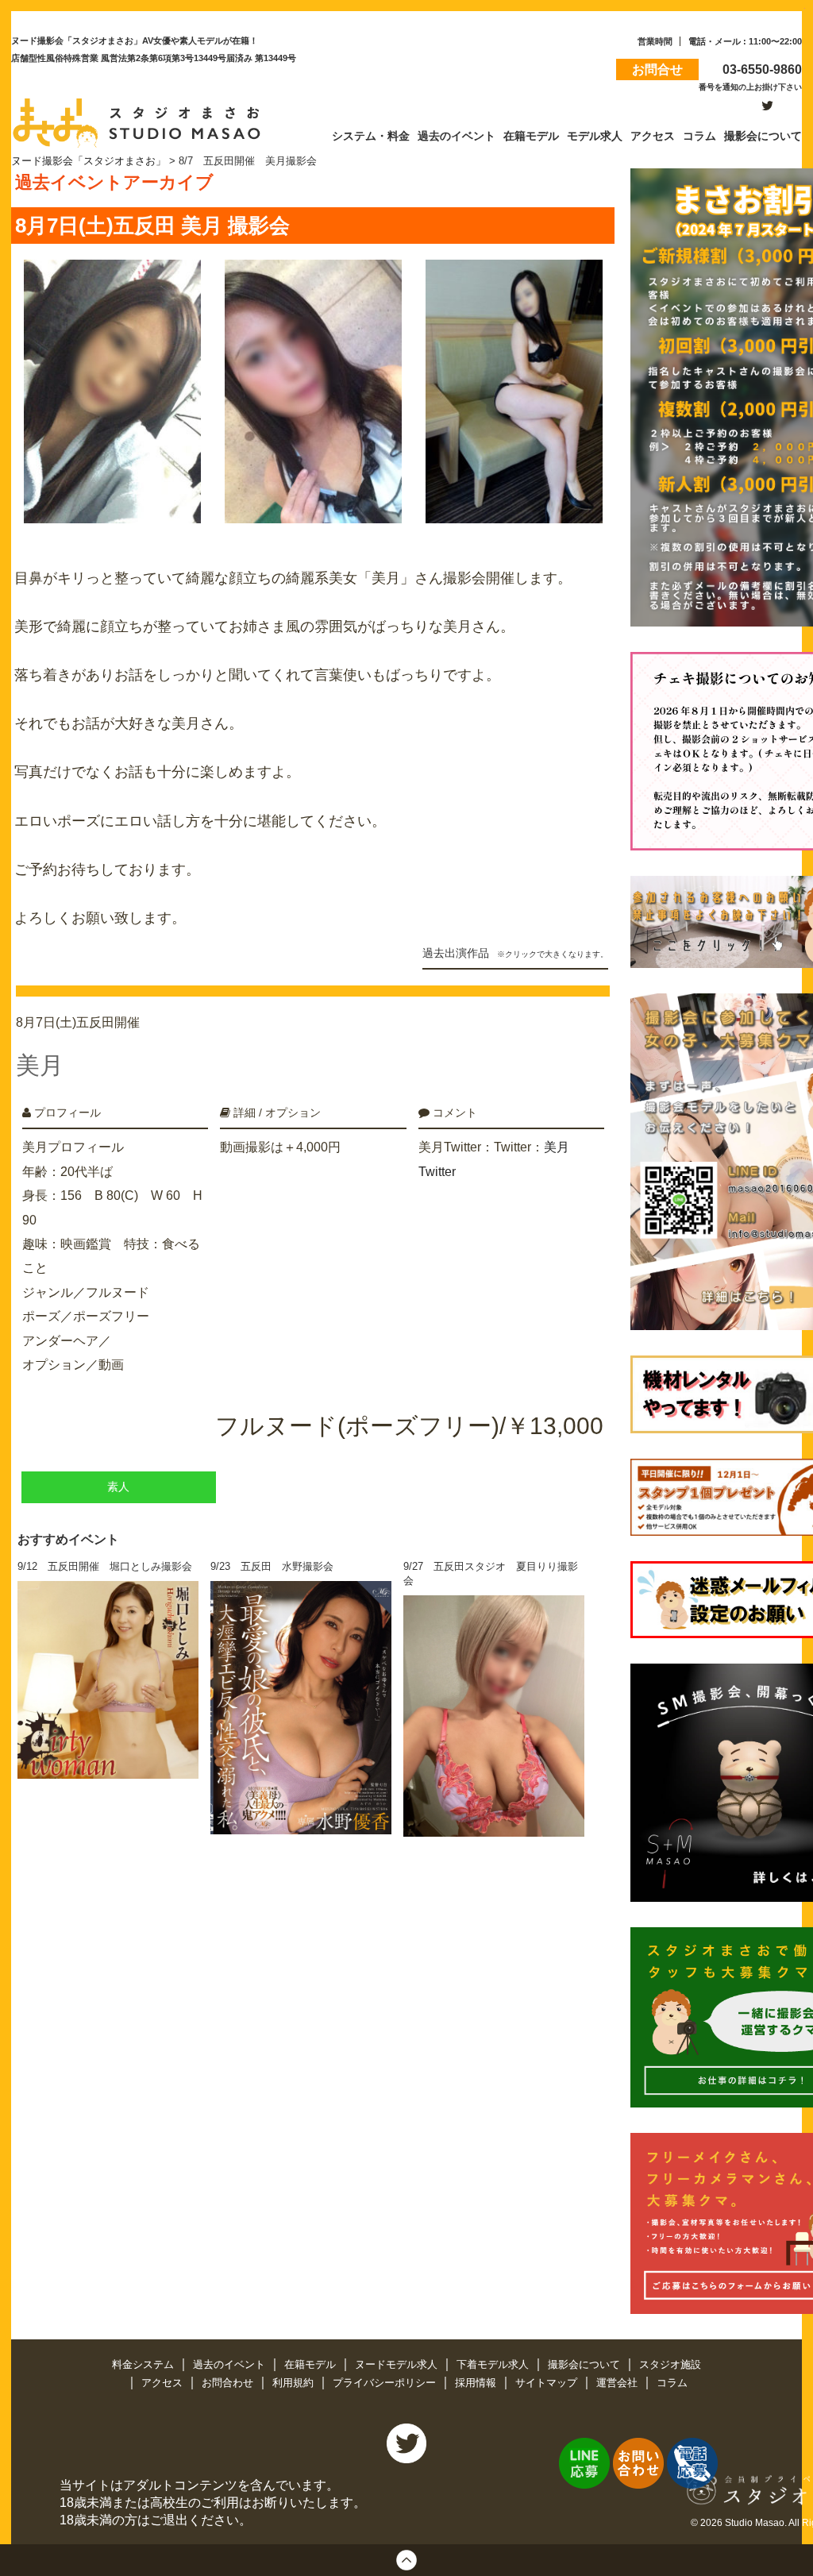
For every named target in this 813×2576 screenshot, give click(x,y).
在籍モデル (312, 2364)
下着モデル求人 (494, 2364)
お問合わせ (229, 2383)
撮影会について (586, 2364)
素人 (118, 1487)
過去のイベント (231, 2364)
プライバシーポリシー (386, 2383)
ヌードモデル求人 (398, 2364)
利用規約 (295, 2383)
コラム (672, 2383)
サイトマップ (548, 2383)
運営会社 (618, 2383)
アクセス (164, 2383)
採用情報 (477, 2383)
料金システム (144, 2364)
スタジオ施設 (670, 2364)
